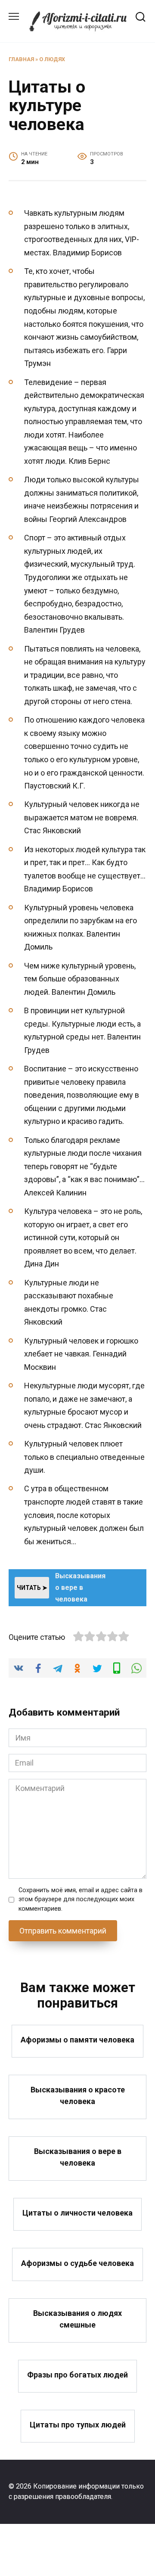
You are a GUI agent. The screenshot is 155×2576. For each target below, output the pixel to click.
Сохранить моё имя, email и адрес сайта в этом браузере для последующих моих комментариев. (81, 1899)
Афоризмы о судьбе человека (77, 2263)
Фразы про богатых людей (77, 2375)
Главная (21, 59)
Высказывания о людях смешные (77, 2319)
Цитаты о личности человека (77, 2213)
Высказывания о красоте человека (78, 2095)
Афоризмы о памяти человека (77, 2040)
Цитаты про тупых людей (78, 2425)
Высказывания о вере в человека (78, 2157)
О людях (52, 59)
